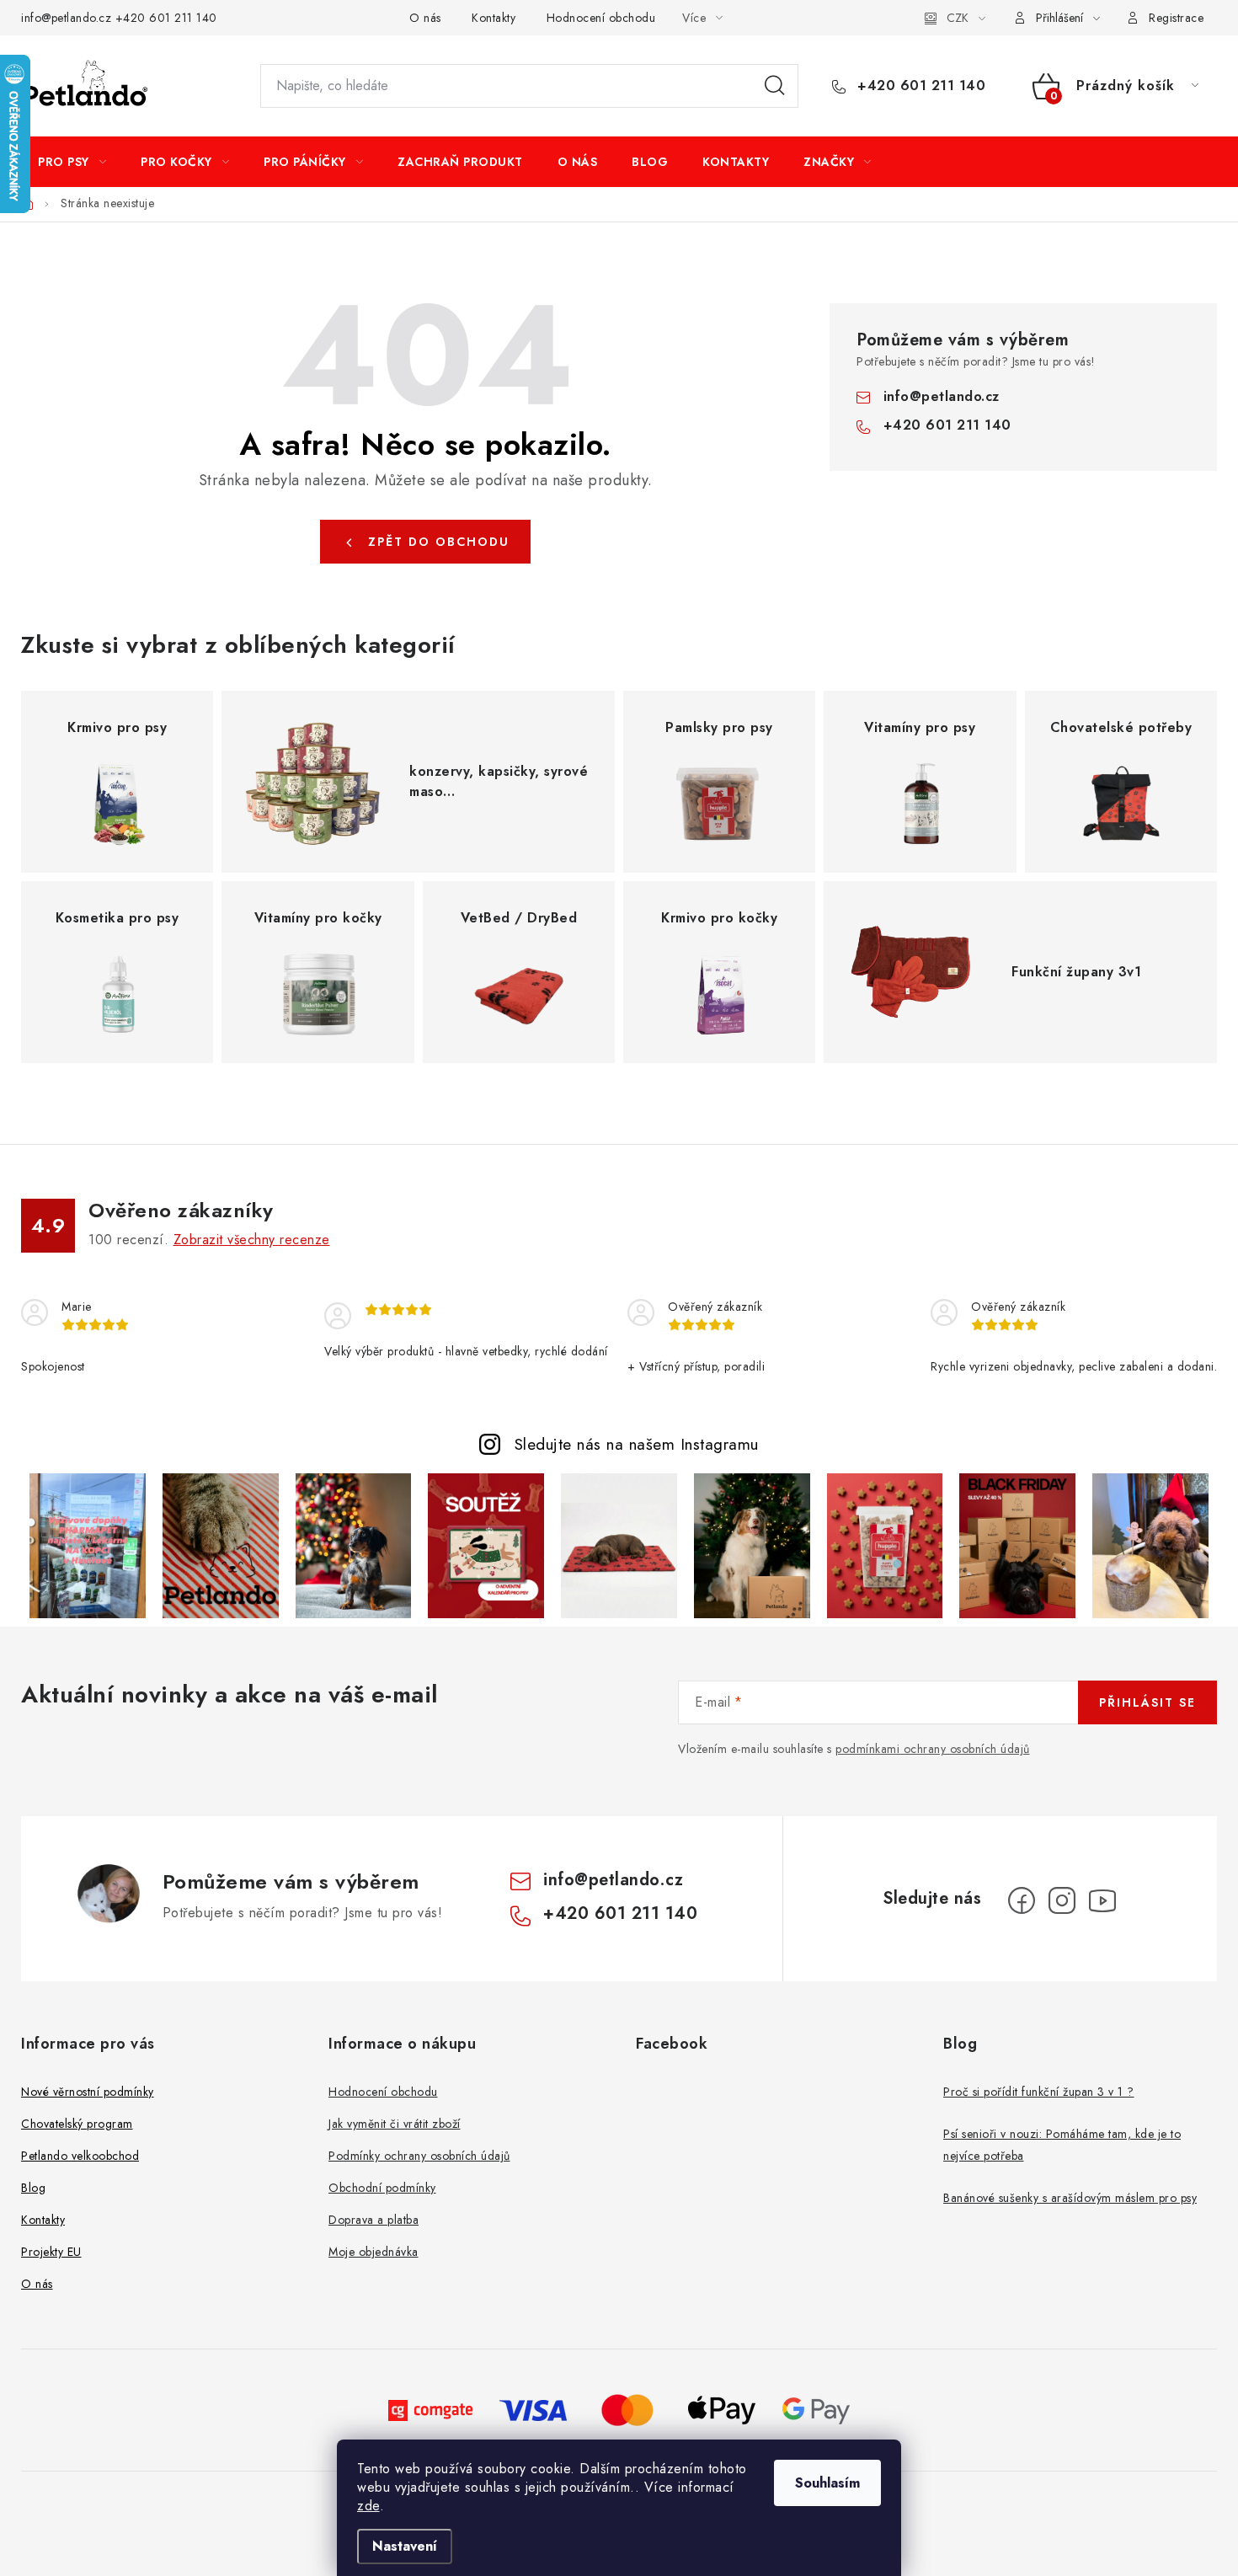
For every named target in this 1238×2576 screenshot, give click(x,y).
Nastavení (405, 2546)
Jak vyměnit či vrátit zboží (395, 2124)
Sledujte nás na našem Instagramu (637, 1444)
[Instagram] (1062, 1900)
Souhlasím (827, 2483)
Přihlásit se (1147, 1702)
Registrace (1176, 18)
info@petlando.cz (66, 18)
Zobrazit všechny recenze (252, 1240)
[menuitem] (72, 162)
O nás (425, 18)
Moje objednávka (374, 2252)
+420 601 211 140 (166, 18)
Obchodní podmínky (382, 2188)
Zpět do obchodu (439, 542)
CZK (958, 18)
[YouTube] (1102, 1900)
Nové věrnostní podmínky (88, 2092)
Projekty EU (51, 2252)
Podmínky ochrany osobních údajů (419, 2156)
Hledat (775, 86)
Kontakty (494, 18)
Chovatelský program (77, 2124)
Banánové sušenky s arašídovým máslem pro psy (1070, 2198)
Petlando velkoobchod (80, 2156)
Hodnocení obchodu (601, 18)
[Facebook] (1022, 1900)
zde (368, 2506)
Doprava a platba (374, 2220)
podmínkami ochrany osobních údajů (933, 1749)
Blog (33, 2188)
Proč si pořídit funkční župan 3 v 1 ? (1039, 2092)
